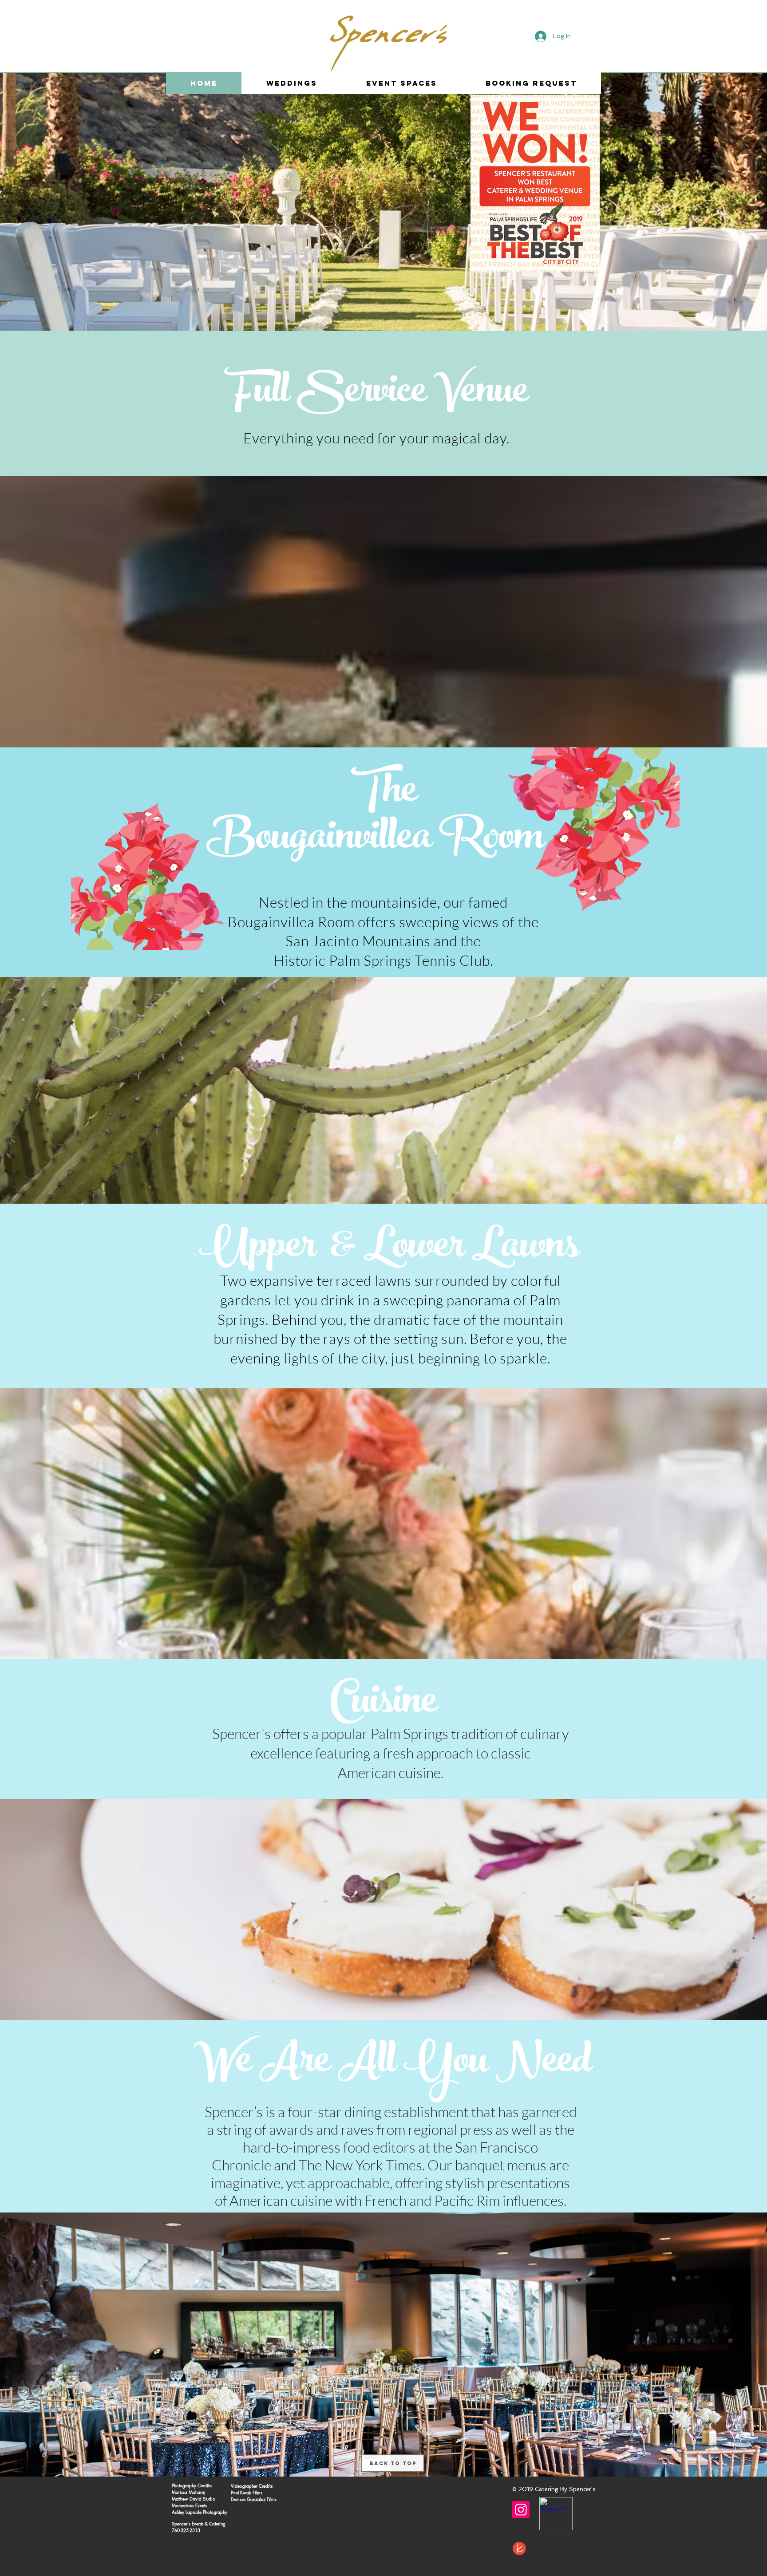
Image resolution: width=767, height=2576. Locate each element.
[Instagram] (521, 2510)
